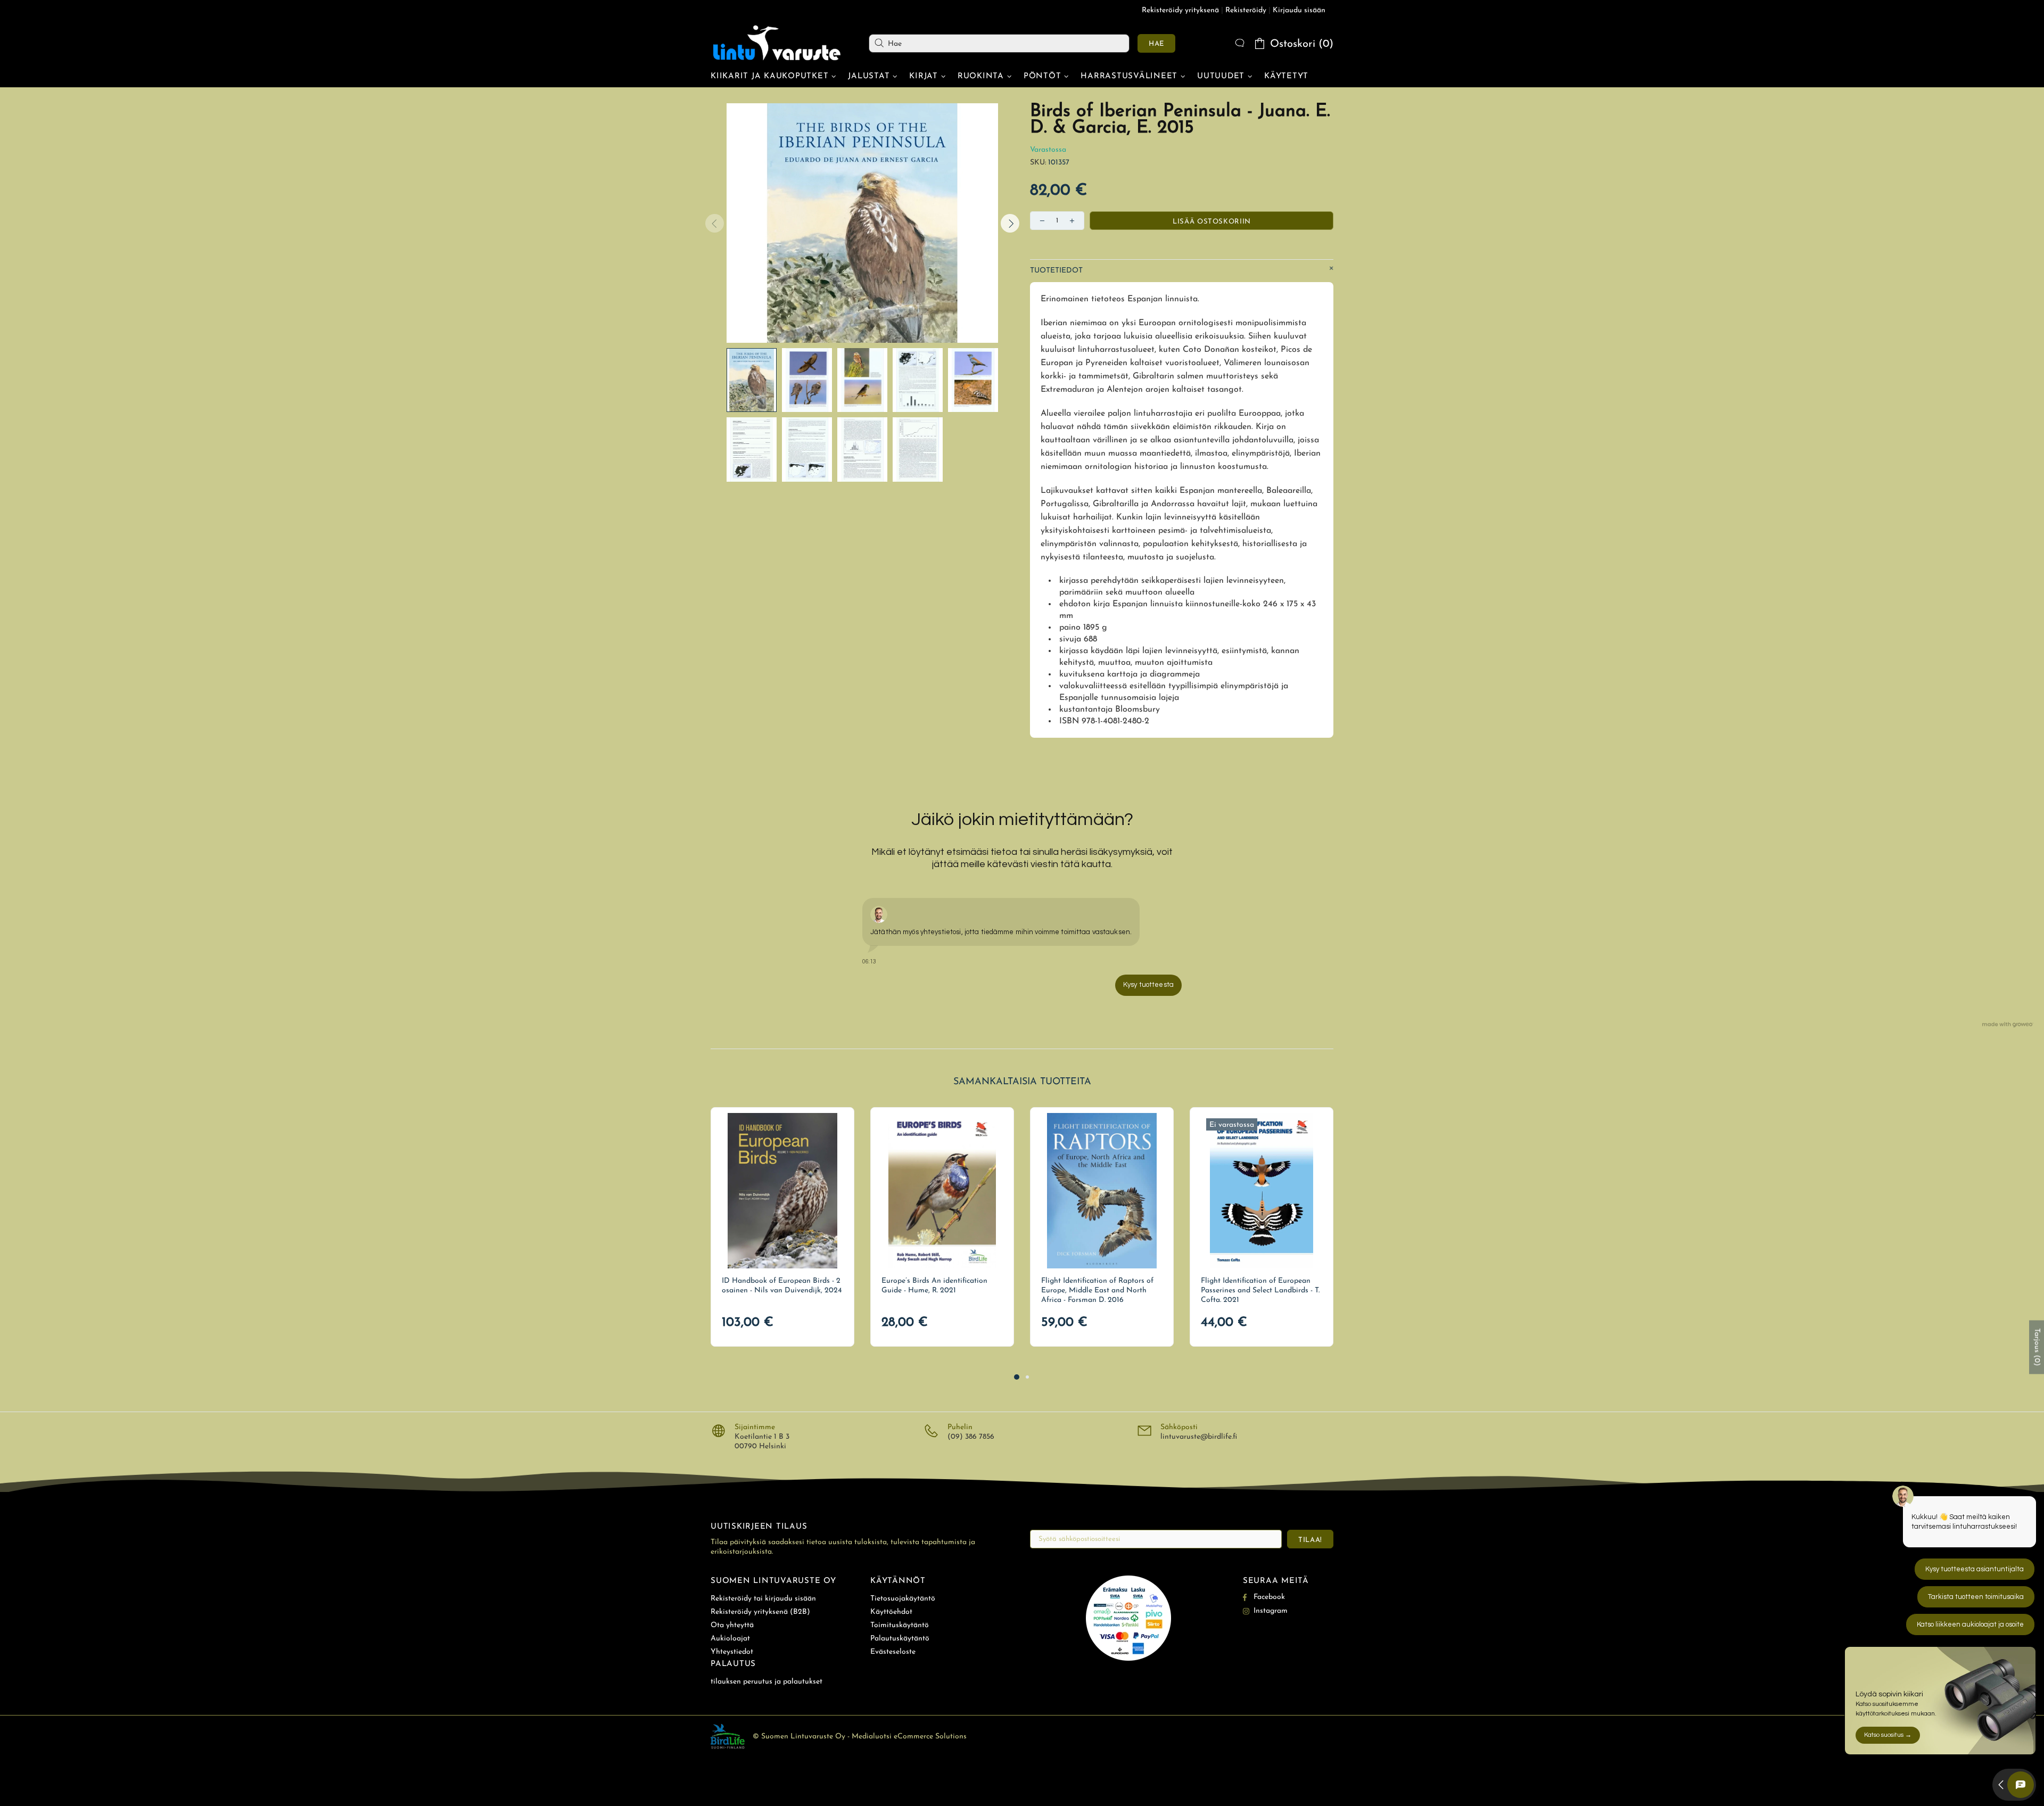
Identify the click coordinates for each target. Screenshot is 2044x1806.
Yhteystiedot (732, 1652)
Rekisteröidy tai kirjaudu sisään (763, 1599)
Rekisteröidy (1246, 10)
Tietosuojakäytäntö (903, 1599)
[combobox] (999, 43)
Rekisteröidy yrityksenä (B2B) (760, 1612)
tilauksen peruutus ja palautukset (767, 1682)
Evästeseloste (893, 1652)
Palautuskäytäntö (900, 1639)
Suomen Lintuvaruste (777, 43)
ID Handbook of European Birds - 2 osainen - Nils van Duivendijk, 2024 (782, 1286)
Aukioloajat (730, 1639)
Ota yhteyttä (732, 1625)
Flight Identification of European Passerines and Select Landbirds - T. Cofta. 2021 (1260, 1290)
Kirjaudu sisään (1299, 10)
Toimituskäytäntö (900, 1625)
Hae (1156, 44)
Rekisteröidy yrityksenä (1180, 10)
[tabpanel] (782, 1227)
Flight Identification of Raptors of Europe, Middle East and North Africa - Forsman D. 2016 (1097, 1290)
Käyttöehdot (891, 1612)
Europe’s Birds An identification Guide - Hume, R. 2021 (934, 1286)
